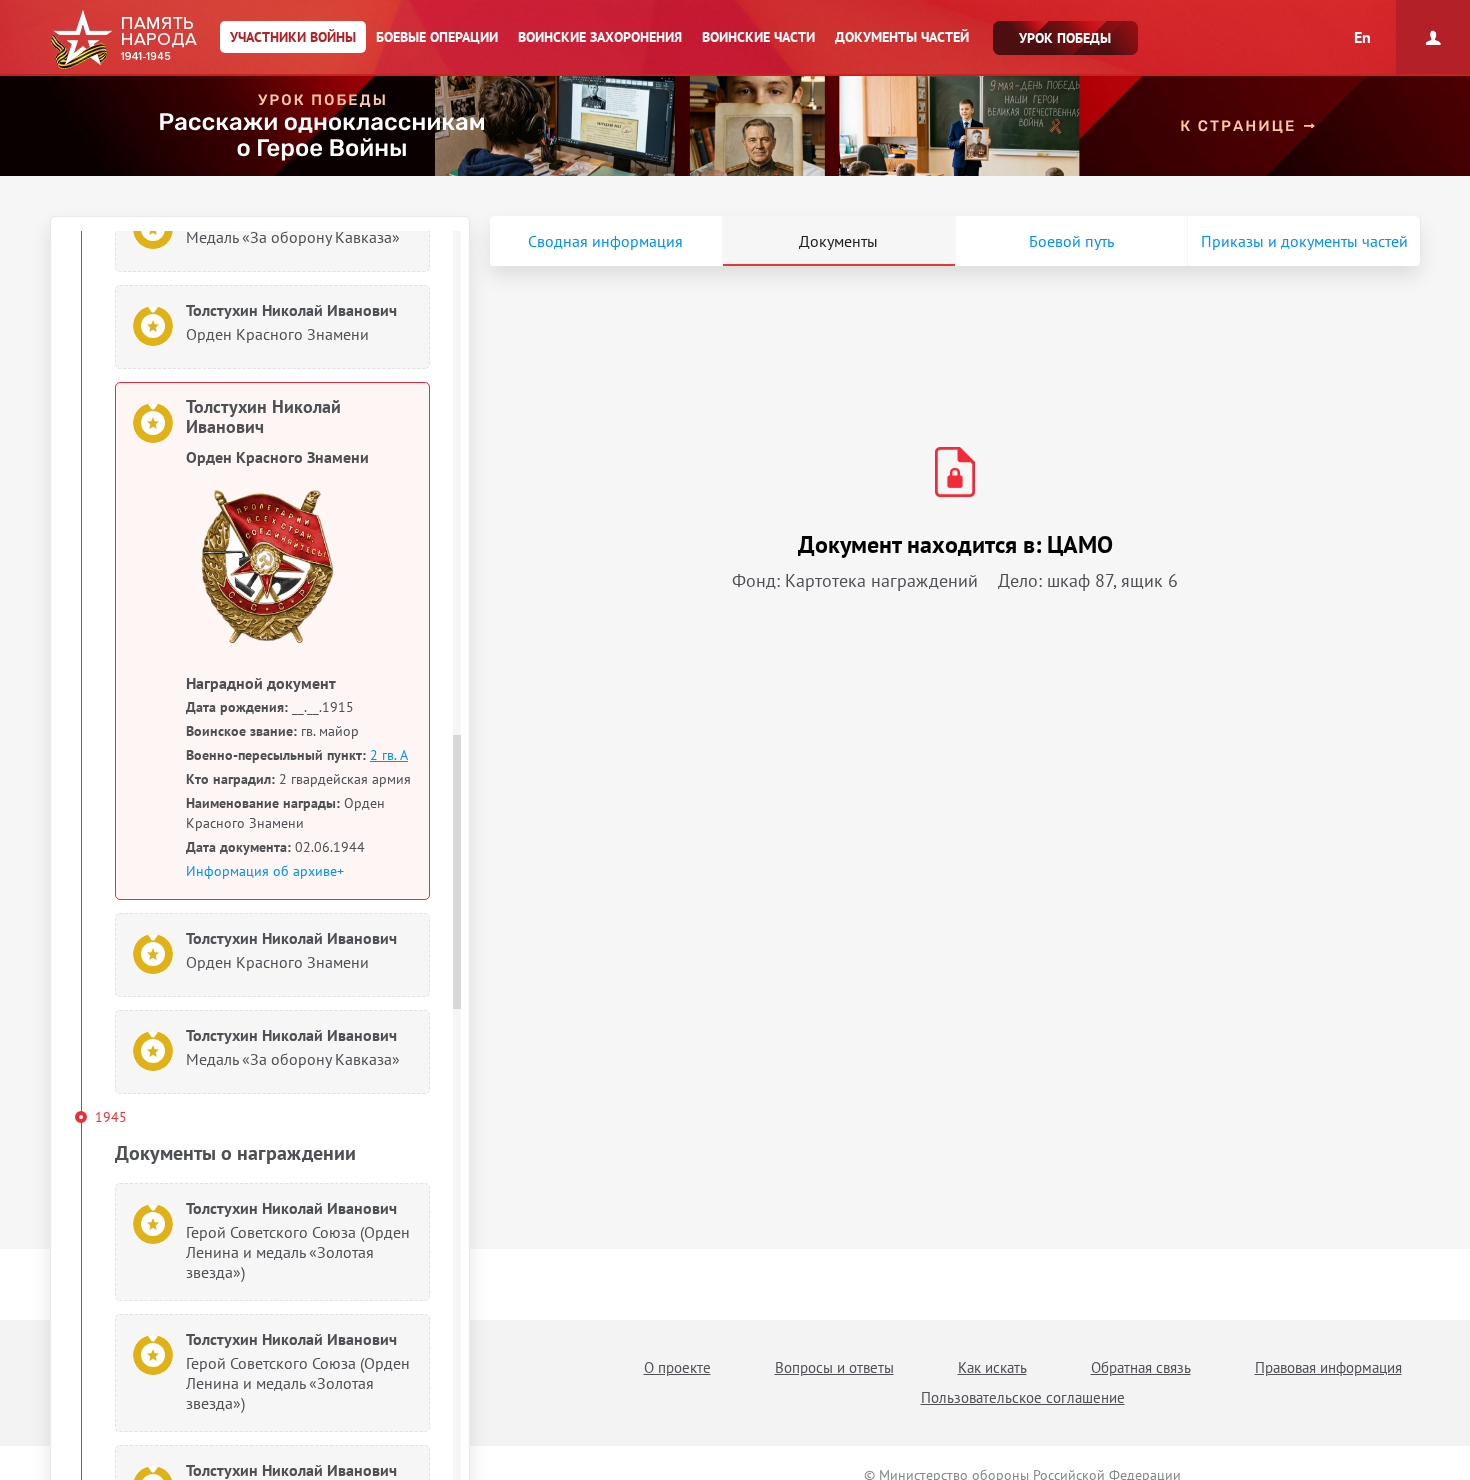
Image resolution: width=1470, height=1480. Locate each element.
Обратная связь (1141, 1367)
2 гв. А (389, 755)
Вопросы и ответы (834, 1367)
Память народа (123, 40)
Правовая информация (1328, 1367)
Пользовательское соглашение (1023, 1397)
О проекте (677, 1367)
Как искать (992, 1367)
